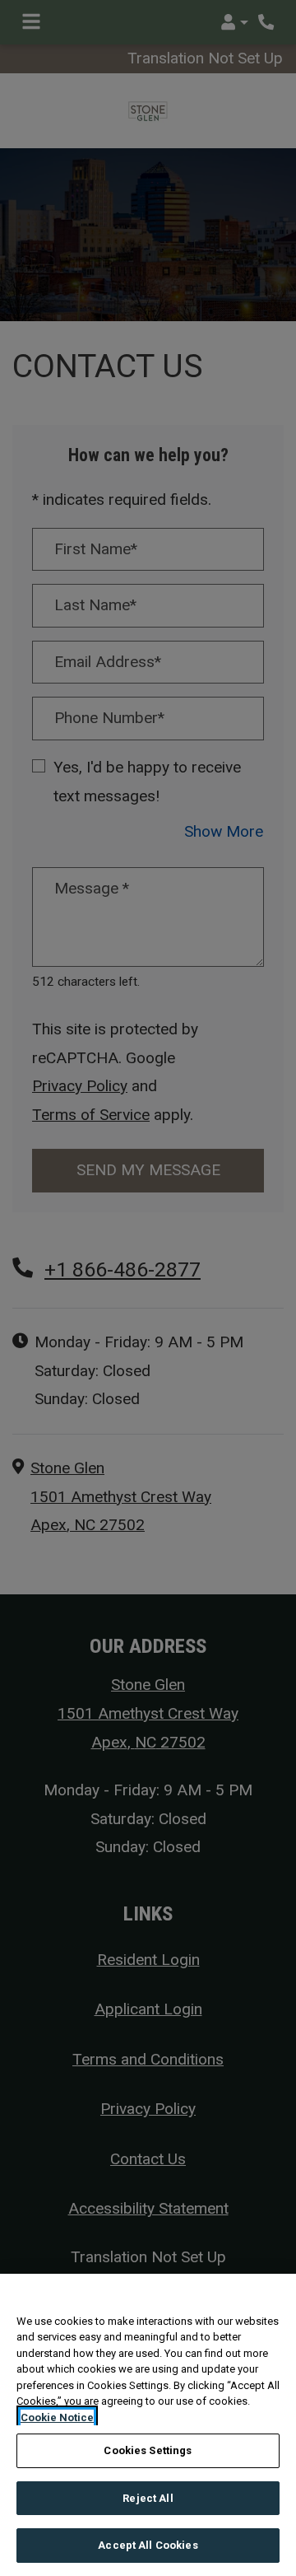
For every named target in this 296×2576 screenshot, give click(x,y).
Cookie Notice (57, 2417)
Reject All (148, 2498)
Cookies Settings (148, 2450)
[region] (148, 2425)
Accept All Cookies (148, 2545)
